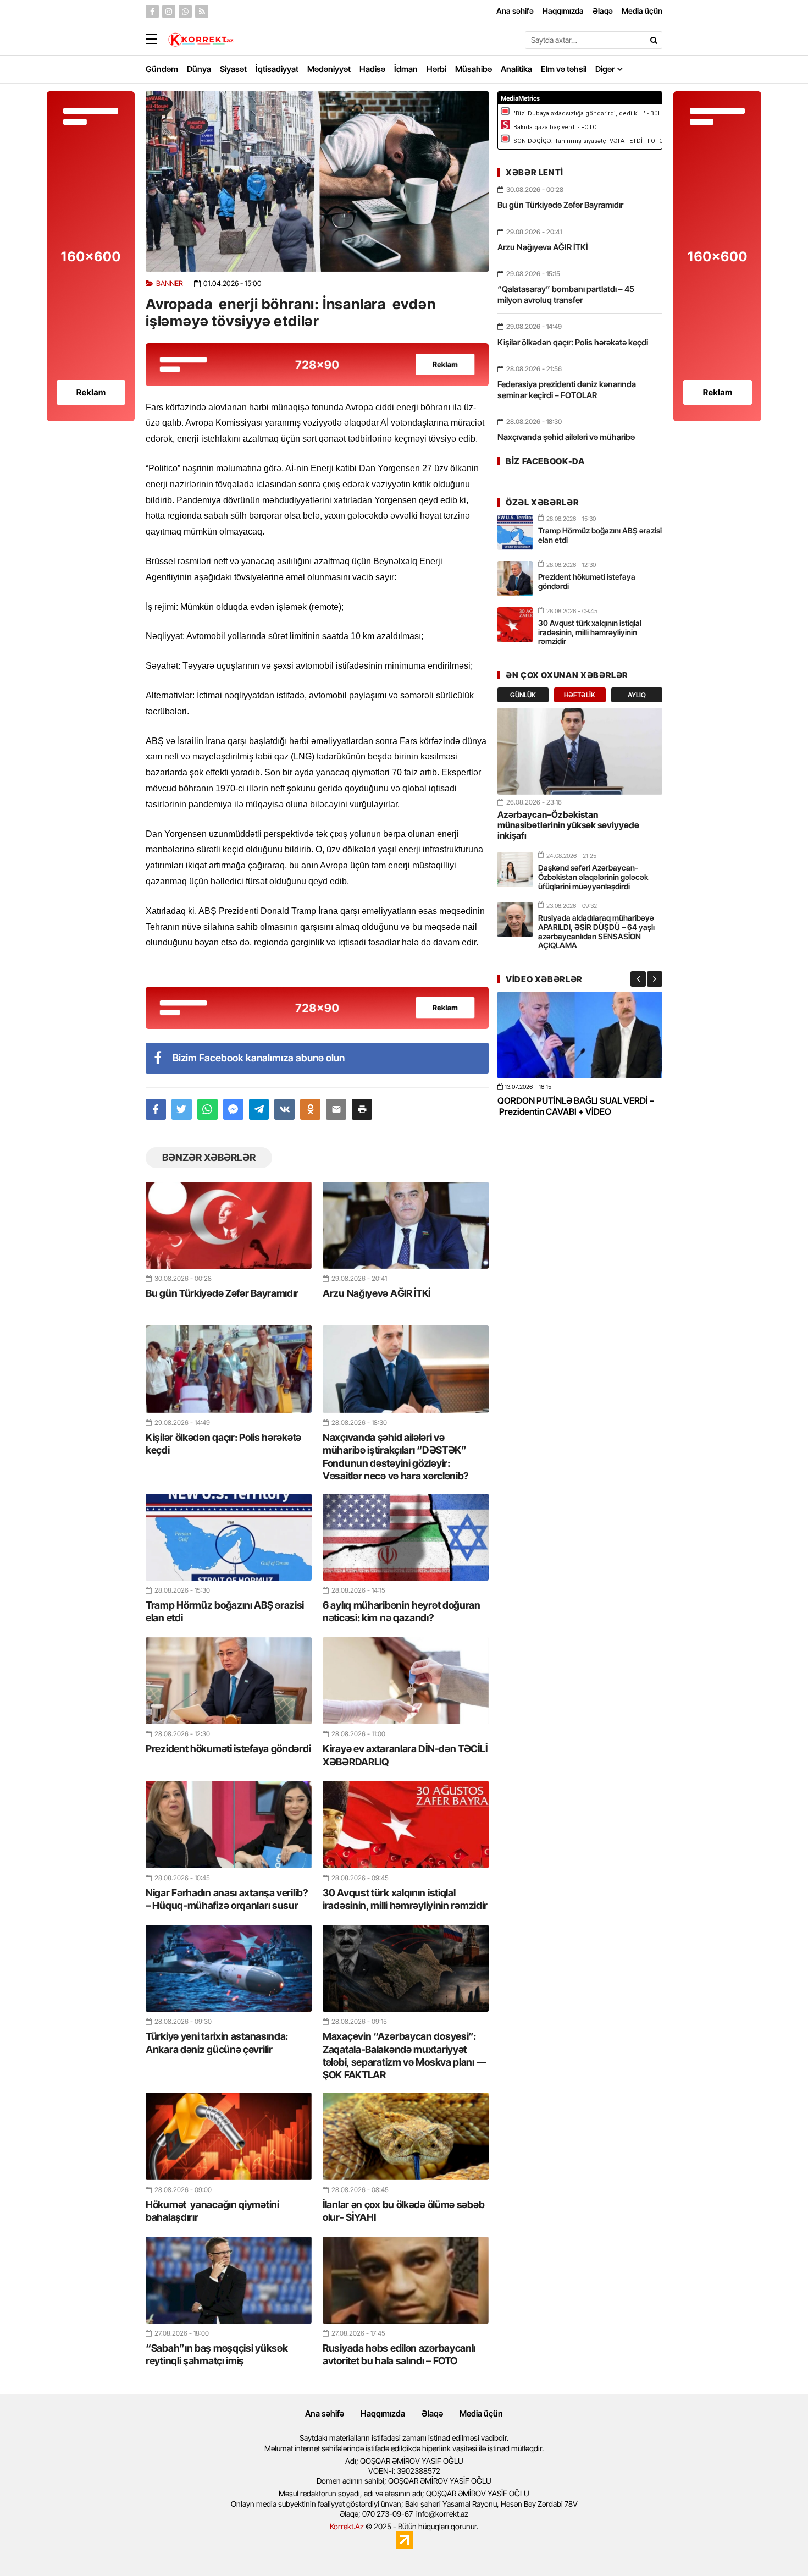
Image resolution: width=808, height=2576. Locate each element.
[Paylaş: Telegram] (259, 1109)
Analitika (516, 69)
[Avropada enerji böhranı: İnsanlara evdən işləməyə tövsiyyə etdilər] (317, 181)
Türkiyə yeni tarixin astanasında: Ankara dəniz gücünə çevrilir (217, 2043)
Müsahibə (474, 69)
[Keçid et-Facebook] (152, 12)
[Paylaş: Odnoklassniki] (310, 1109)
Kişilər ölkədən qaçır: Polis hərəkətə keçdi (223, 1444)
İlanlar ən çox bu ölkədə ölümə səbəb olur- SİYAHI (403, 2211)
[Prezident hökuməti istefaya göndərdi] (229, 1681)
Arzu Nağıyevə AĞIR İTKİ (377, 1293)
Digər (605, 69)
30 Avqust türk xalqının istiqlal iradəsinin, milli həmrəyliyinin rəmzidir (405, 1899)
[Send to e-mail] (336, 1109)
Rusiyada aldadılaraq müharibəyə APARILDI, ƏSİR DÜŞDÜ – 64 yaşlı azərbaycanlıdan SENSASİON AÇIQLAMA (596, 931)
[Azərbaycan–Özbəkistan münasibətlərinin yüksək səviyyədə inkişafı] (580, 751)
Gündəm (162, 69)
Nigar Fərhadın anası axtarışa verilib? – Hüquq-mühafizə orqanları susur (227, 1899)
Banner (170, 284)
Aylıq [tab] (637, 695)
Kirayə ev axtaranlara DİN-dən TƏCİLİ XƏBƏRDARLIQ (405, 1755)
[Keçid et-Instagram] (169, 12)
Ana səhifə (325, 2413)
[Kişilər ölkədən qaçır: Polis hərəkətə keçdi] (229, 1369)
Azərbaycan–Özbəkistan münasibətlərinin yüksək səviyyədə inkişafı (568, 825)
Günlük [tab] (523, 695)
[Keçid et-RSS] (202, 12)
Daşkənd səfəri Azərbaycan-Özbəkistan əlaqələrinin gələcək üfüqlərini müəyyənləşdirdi (593, 877)
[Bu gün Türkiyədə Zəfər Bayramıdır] (229, 1225)
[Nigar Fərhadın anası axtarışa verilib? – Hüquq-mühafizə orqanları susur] (229, 1824)
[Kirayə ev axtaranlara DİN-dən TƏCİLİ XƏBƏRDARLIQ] (406, 1681)
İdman (406, 69)
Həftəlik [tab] (580, 695)
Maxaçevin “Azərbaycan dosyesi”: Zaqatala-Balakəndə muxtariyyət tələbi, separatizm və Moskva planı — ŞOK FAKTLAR (404, 2055)
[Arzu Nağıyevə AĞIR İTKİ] (406, 1225)
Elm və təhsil (564, 69)
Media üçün (481, 2413)
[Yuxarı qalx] (777, 2545)
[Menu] (157, 40)
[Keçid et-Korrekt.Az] (201, 41)
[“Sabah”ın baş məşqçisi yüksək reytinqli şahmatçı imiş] (229, 2280)
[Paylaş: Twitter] (182, 1109)
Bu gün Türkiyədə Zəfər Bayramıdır (222, 1293)
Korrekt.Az (347, 2526)
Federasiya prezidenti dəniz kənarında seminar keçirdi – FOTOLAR (567, 390)
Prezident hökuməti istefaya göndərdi (228, 1749)
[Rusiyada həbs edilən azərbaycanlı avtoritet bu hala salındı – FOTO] (406, 2280)
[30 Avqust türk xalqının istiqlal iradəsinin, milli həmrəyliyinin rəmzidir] (406, 1824)
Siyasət (233, 69)
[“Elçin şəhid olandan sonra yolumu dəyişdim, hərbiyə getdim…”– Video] (580, 1035)
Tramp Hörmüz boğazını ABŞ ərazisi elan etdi (225, 1611)
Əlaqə (432, 2413)
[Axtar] (654, 40)
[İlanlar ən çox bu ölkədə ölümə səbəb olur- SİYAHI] (406, 2136)
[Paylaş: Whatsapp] (207, 1109)
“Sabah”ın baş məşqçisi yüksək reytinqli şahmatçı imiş (217, 2354)
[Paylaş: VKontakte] (284, 1109)
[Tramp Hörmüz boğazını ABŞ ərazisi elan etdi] (229, 1537)
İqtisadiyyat (277, 69)
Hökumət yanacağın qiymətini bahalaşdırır (212, 2211)
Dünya (199, 69)
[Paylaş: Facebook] (156, 1109)
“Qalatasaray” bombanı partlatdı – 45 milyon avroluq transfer (566, 295)
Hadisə (372, 69)
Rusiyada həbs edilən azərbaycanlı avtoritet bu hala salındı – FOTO (399, 2354)
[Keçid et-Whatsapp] (185, 12)
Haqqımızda (383, 2413)
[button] (362, 1109)
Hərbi (436, 69)
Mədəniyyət (329, 69)
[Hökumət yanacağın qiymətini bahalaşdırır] (229, 2136)
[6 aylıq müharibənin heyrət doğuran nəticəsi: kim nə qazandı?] (406, 1537)
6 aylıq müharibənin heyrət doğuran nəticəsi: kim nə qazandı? (402, 1611)
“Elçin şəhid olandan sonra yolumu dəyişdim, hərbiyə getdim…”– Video (567, 1106)
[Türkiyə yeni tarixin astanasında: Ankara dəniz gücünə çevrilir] (229, 1968)
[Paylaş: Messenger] (233, 1109)
